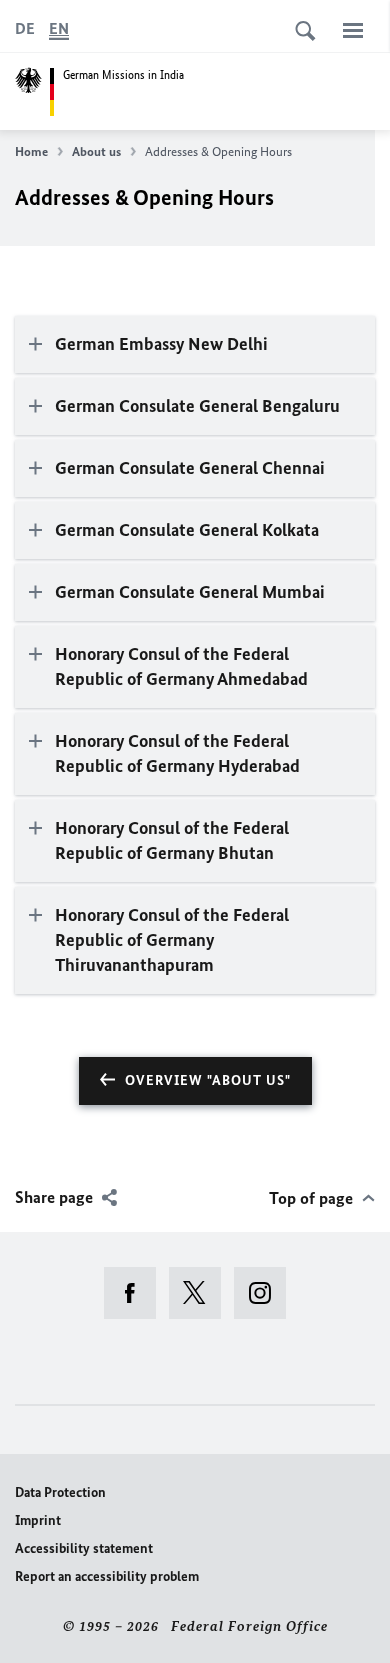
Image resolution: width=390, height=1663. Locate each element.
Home (31, 151)
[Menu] (353, 30)
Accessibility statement (84, 1548)
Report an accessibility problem (107, 1576)
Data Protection (60, 1492)
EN (59, 28)
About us (96, 151)
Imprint (38, 1520)
